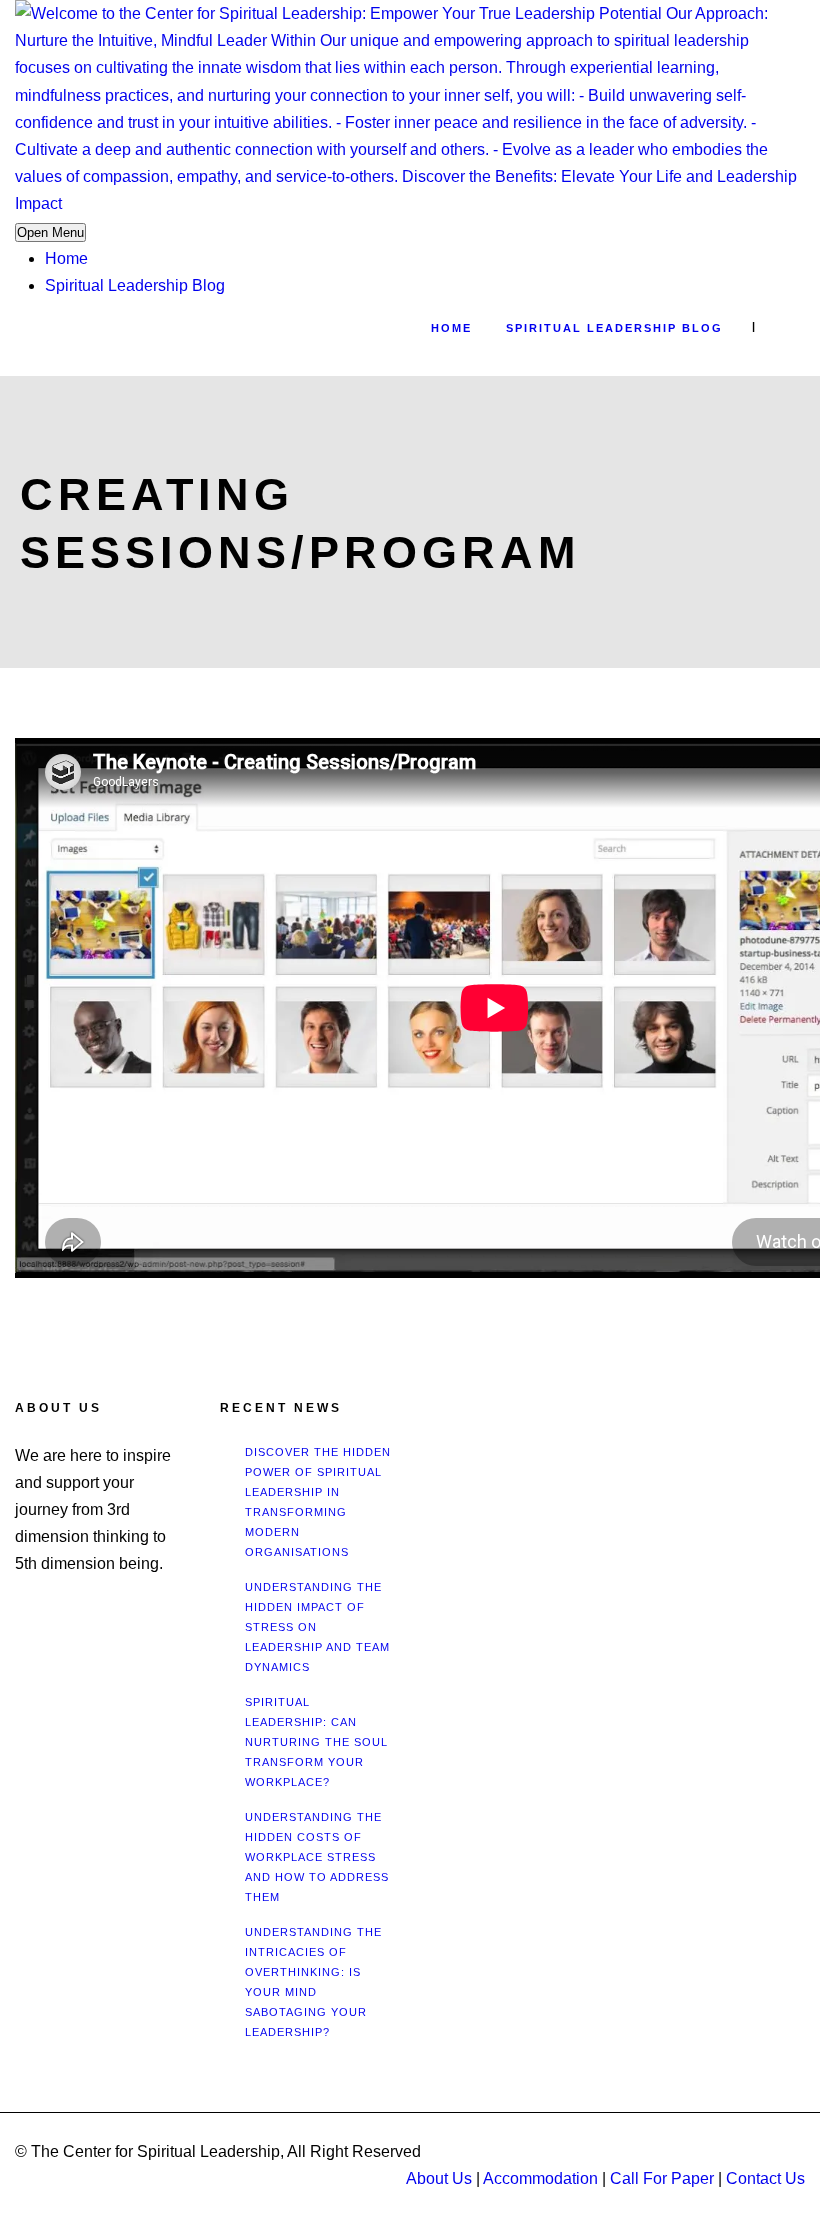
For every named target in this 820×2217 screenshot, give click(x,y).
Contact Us (765, 2178)
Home (66, 258)
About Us (439, 2178)
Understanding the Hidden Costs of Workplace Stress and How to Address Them (317, 1857)
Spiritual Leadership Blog (135, 285)
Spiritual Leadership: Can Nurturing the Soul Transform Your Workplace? (316, 1742)
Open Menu (50, 232)
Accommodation (540, 2178)
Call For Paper (662, 2178)
